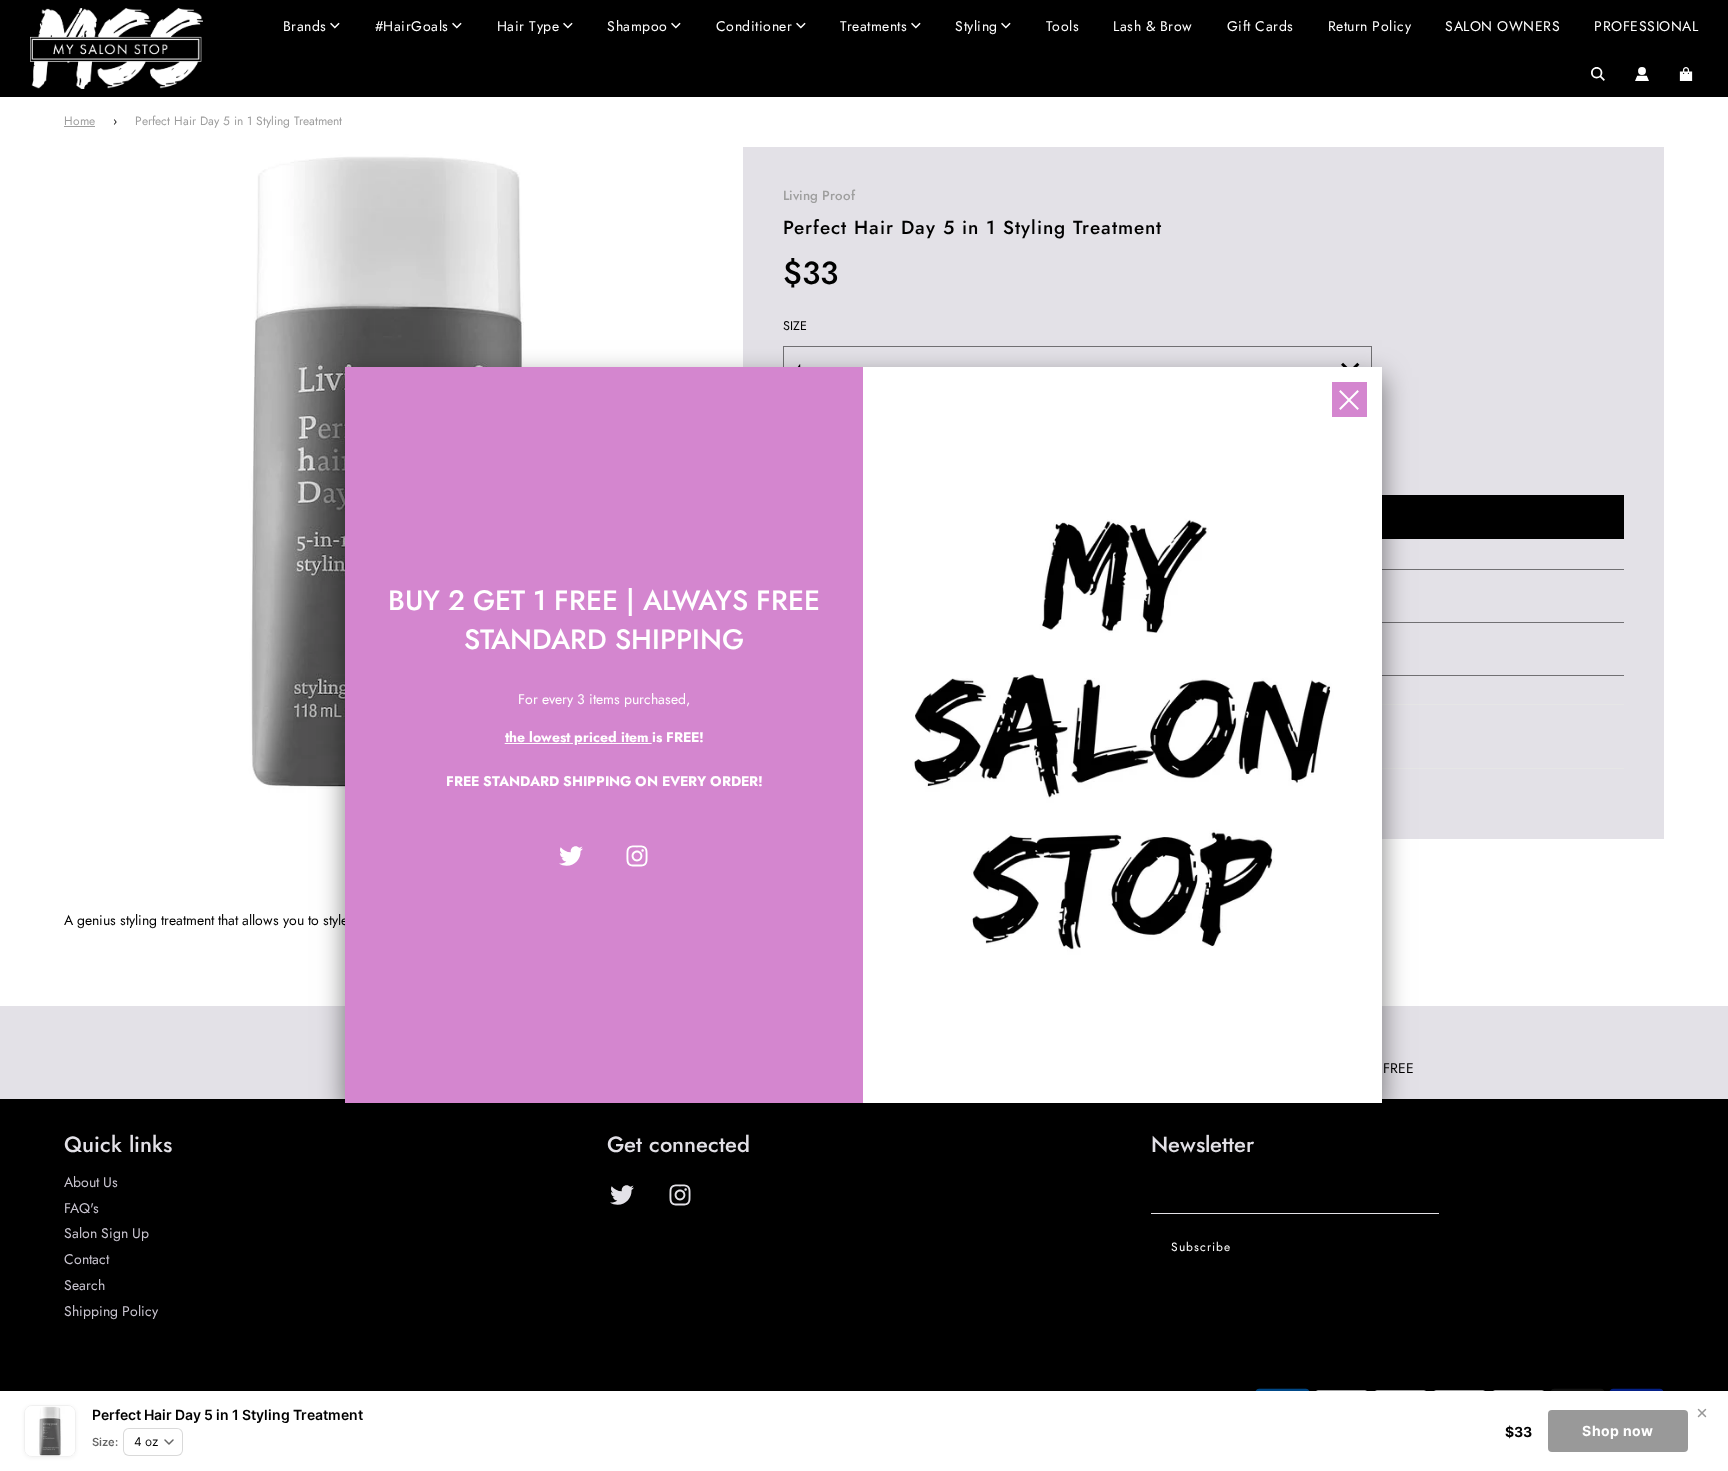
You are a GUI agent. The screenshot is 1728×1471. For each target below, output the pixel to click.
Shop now (1617, 1430)
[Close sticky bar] (1702, 1413)
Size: (105, 1442)
